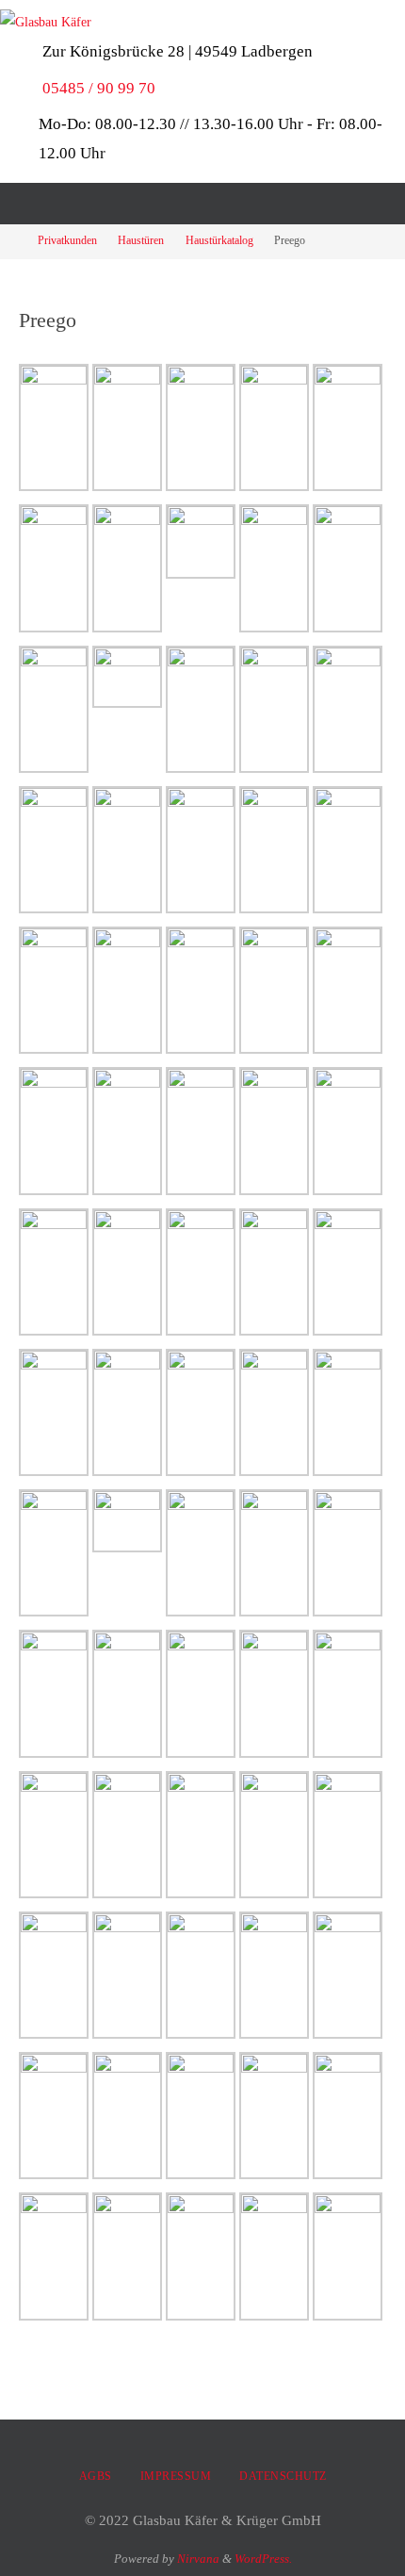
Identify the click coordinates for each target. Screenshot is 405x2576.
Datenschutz (283, 2476)
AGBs (96, 2476)
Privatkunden (67, 241)
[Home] (12, 241)
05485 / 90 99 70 (99, 88)
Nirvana (198, 2559)
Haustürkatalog (219, 241)
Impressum (176, 2476)
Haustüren (141, 241)
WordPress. (263, 2559)
